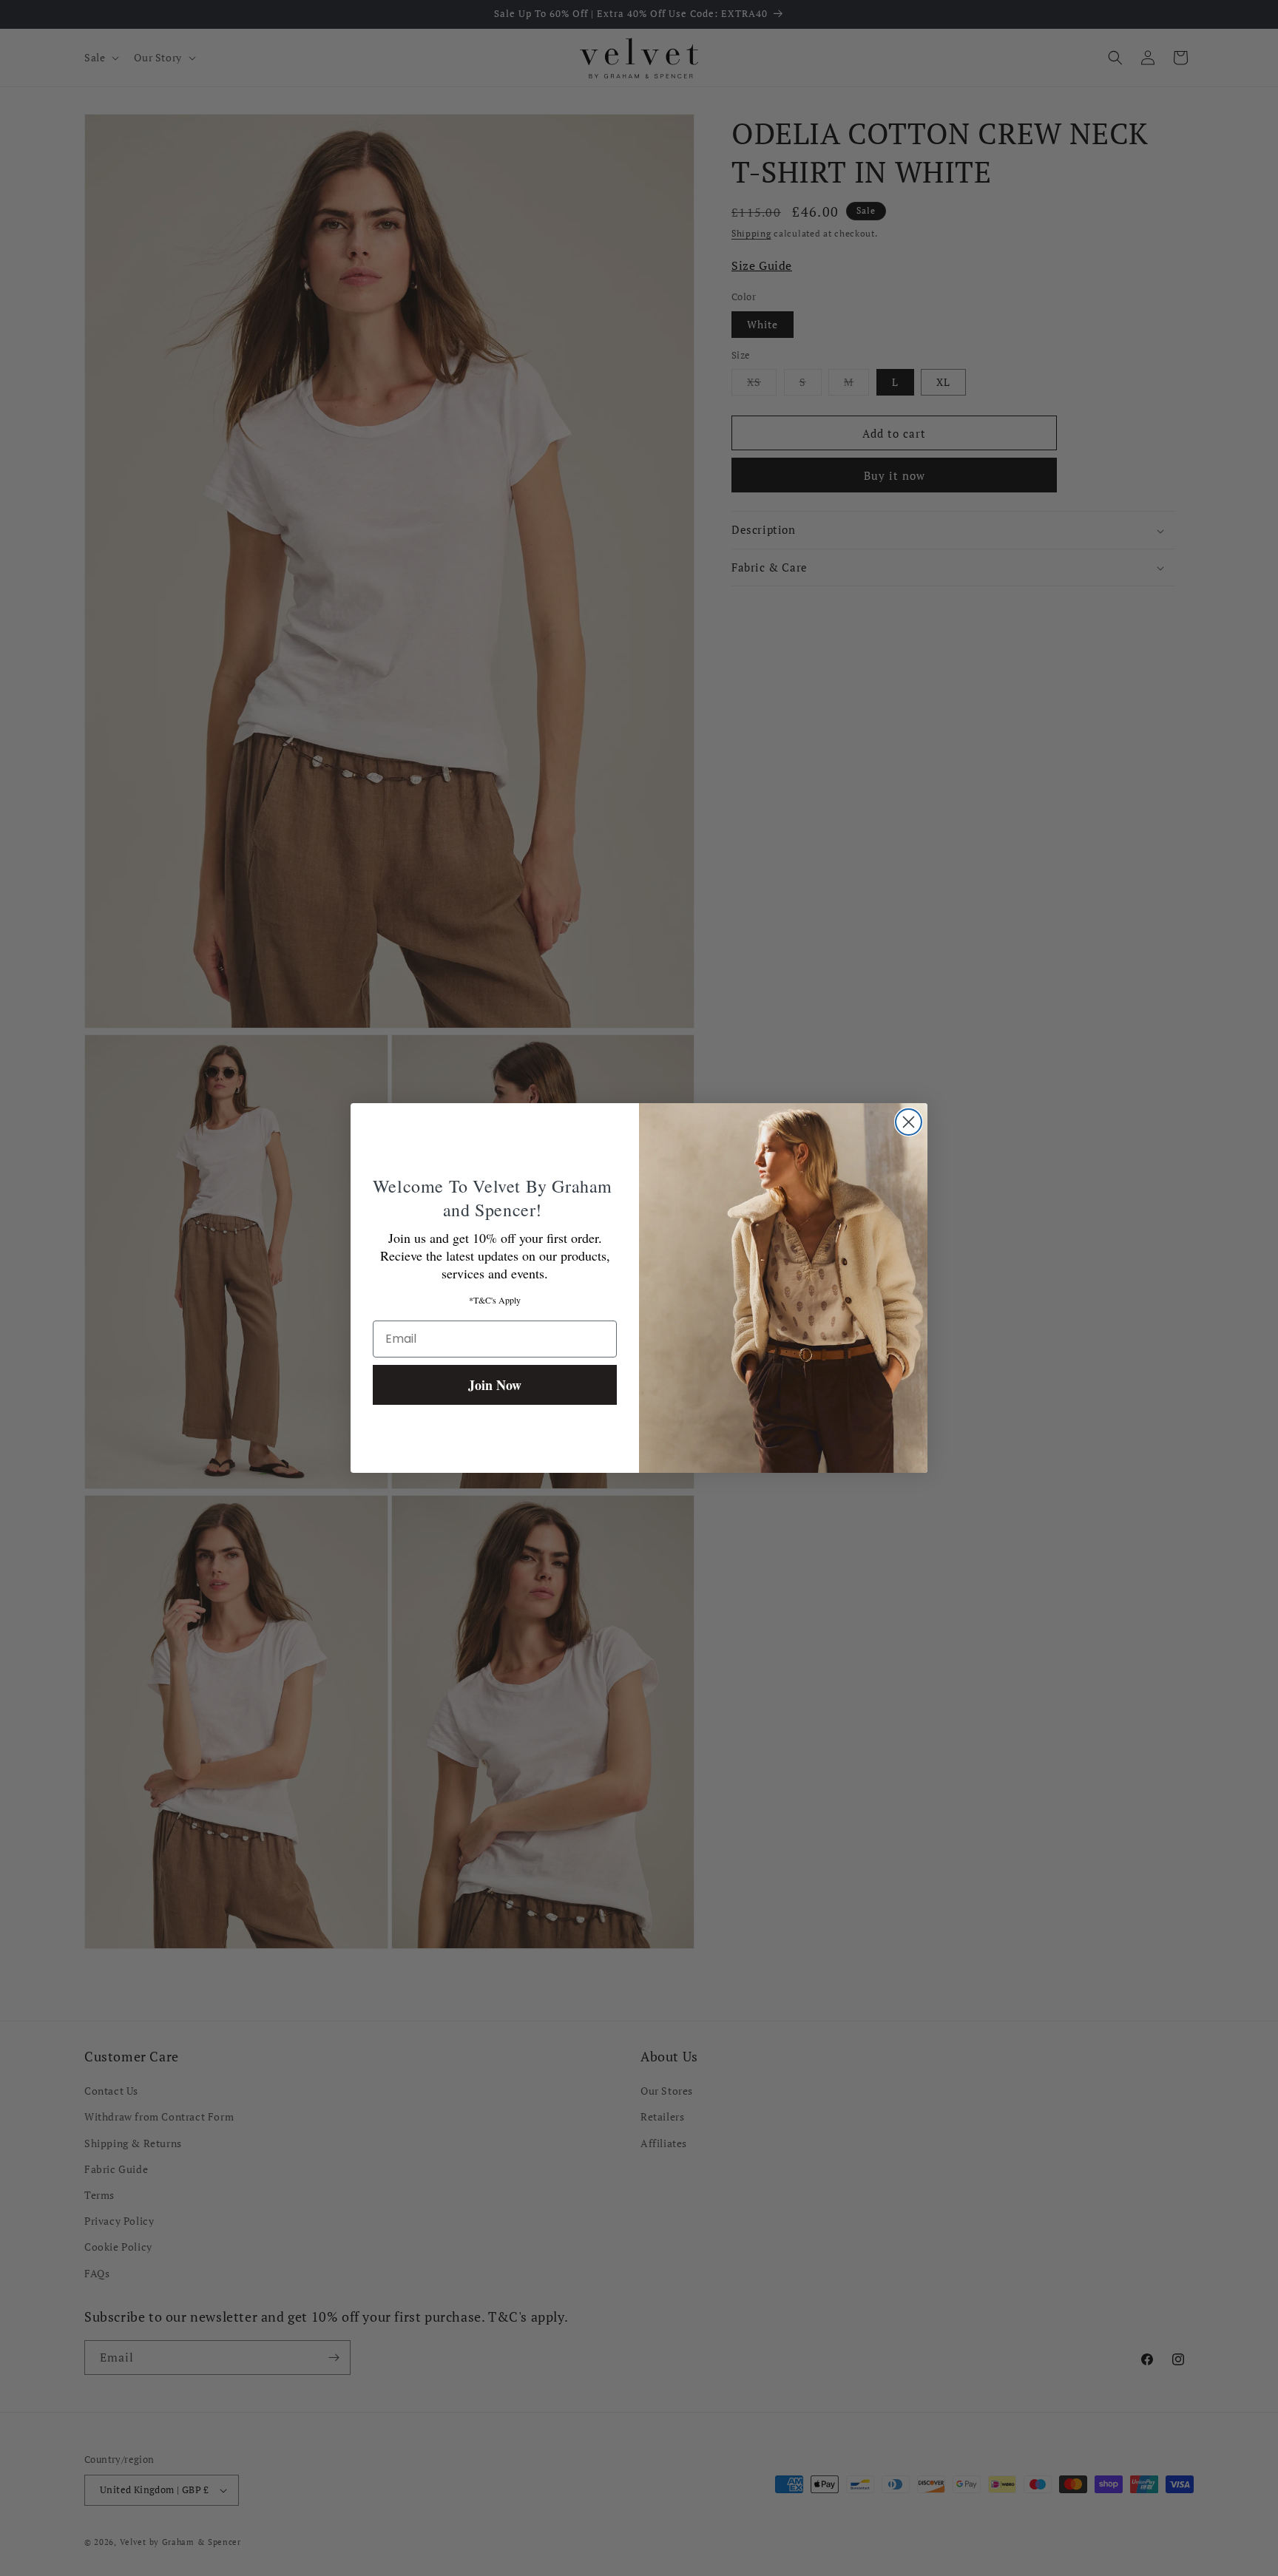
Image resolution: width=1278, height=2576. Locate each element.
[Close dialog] (909, 1122)
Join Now (495, 1385)
